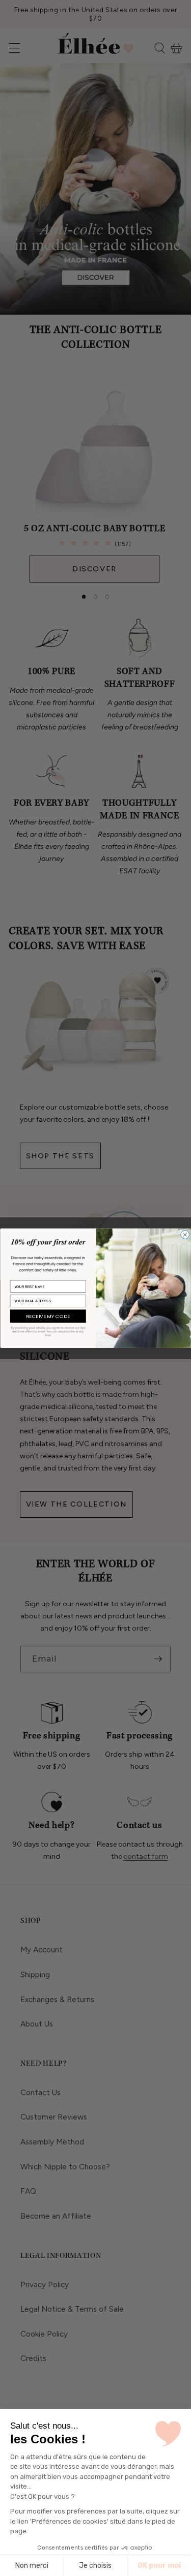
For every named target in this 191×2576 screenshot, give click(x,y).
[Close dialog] (185, 1234)
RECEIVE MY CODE (48, 1316)
